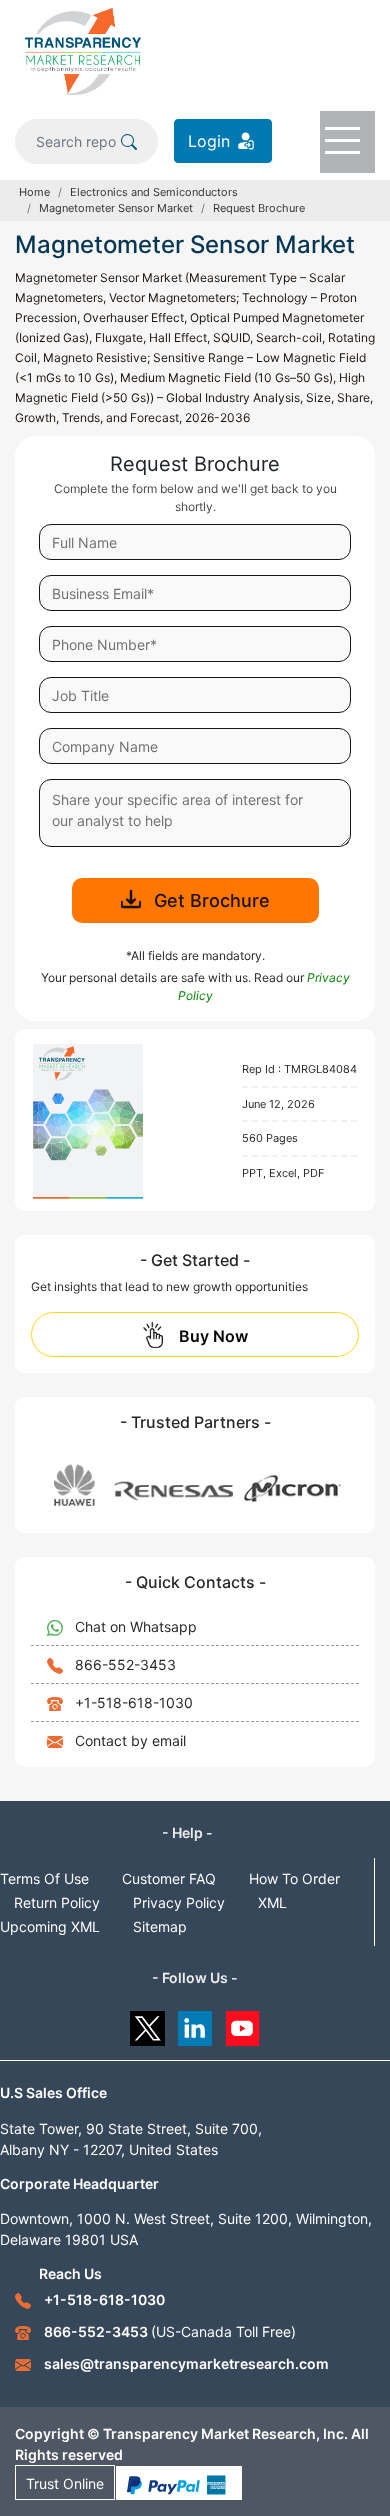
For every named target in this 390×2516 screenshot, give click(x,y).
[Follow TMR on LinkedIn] (195, 2023)
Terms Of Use (44, 1878)
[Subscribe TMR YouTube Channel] (243, 2023)
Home (34, 192)
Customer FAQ (169, 1878)
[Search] (129, 141)
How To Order (294, 1878)
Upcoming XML (50, 1926)
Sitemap (160, 1926)
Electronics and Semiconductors (154, 192)
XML (272, 1902)
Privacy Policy (179, 1902)
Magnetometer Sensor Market (116, 208)
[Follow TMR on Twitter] (147, 2023)
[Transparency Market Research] (83, 50)
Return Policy (57, 1902)
